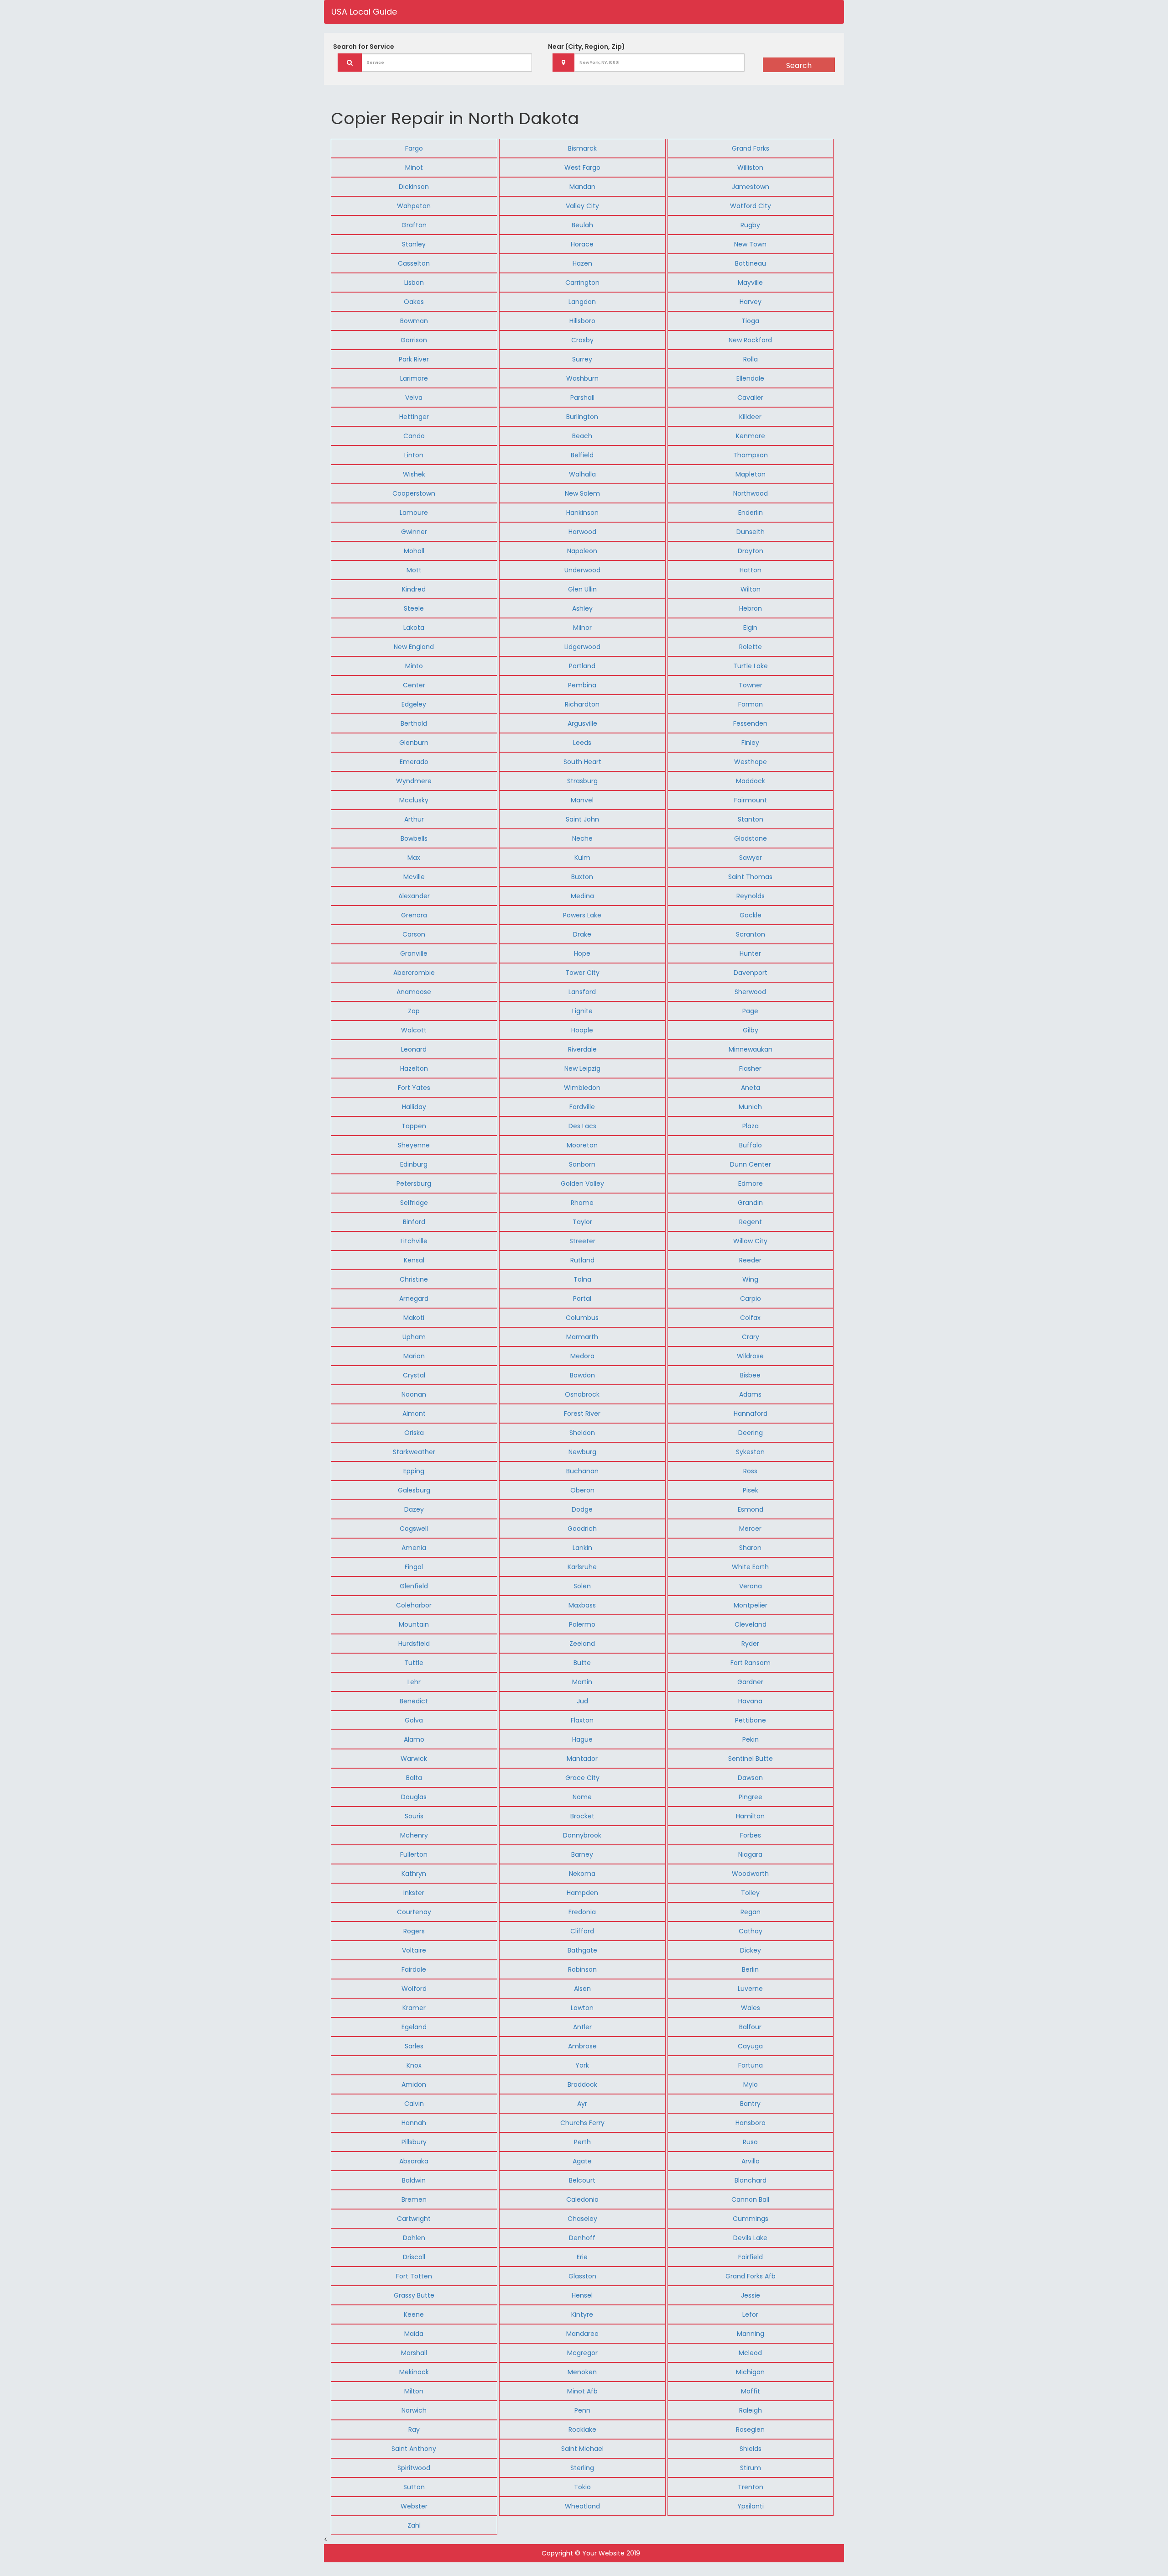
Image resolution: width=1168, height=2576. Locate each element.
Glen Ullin (582, 589)
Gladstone (751, 838)
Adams (750, 1394)
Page (750, 1011)
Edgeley (414, 704)
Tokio (582, 2487)
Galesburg (414, 1490)
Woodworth (750, 1874)
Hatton (751, 570)
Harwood (582, 532)
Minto (414, 666)
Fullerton (414, 1854)
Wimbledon (582, 1088)
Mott (414, 570)
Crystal (414, 1375)
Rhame (582, 1203)
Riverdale (582, 1049)
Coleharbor (414, 1605)
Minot (414, 168)
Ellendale (750, 378)
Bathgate (582, 1950)
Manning (751, 2334)
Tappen (414, 1126)
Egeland (414, 2027)
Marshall (414, 2353)
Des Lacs (582, 1126)
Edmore (751, 1183)
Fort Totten (414, 2276)
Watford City (751, 206)
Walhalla (582, 474)
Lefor (750, 2314)
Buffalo (751, 1145)
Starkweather (414, 1452)
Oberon (582, 1490)
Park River (414, 359)
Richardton (582, 704)
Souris (414, 1816)
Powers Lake (582, 915)
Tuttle (414, 1663)
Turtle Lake (751, 666)
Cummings (751, 2219)
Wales (751, 2008)
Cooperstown (414, 493)
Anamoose (414, 992)
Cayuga (750, 2046)
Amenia (414, 1548)
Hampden (582, 1893)
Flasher (750, 1068)
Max (414, 858)
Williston (750, 168)
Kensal (414, 1260)
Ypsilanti (751, 2506)
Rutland (582, 1260)
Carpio (751, 1298)
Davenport (751, 973)
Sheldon (582, 1433)
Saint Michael (582, 2449)
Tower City (582, 973)
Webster (414, 2506)
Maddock (751, 781)
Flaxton (582, 1720)
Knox (414, 2065)
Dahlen (414, 2238)
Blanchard (751, 2180)
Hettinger (414, 417)
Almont (414, 1414)
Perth (582, 2142)
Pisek (751, 1490)
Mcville (414, 877)
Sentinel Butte (751, 1759)
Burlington (582, 417)
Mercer (750, 1529)
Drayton (751, 551)
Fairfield (751, 2257)
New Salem (582, 493)
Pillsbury (414, 2142)
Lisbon (414, 283)
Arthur (414, 819)
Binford (414, 1222)
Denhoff (582, 2238)
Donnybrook (582, 1835)
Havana (750, 1701)
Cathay (751, 1931)
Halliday (414, 1107)
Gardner (750, 1682)
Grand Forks (751, 148)
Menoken (582, 2372)
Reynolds (751, 896)
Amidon (414, 2084)
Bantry (750, 2104)
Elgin (750, 628)
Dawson (750, 1778)
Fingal (414, 1567)
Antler (582, 2027)
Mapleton (751, 474)
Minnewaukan (751, 1049)
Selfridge (414, 1203)
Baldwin (414, 2180)
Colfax (750, 1318)
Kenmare (751, 436)
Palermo (582, 1624)
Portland (582, 666)
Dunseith (751, 532)
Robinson (582, 1969)
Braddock (582, 2084)
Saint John (582, 819)
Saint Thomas (750, 877)
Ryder (750, 1644)
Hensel (582, 2295)
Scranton (751, 934)
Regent (751, 1222)
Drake (582, 934)
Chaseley (582, 2219)
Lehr (414, 1682)
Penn (582, 2410)
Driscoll (414, 2257)
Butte (582, 1663)
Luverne (750, 1989)
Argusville (582, 723)
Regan (751, 1912)
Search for (364, 47)
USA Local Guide (364, 12)
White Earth (750, 1567)
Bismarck (582, 148)
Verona (751, 1586)
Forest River (582, 1414)
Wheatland (582, 2506)
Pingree (751, 1797)
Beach (582, 436)
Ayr (582, 2104)
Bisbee (750, 1375)
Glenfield (414, 1586)
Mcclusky (414, 800)
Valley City (582, 206)
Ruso (750, 2142)
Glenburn (414, 743)
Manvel (582, 800)
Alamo (414, 1739)
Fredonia (582, 1912)
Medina (582, 896)
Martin (582, 1682)
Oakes (414, 302)
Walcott (414, 1030)
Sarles (414, 2046)
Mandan (582, 187)
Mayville (750, 283)
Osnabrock (582, 1394)
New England (414, 647)
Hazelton (414, 1068)
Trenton (751, 2487)
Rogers (414, 1931)
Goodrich (582, 1529)
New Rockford (750, 340)
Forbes (751, 1835)
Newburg (582, 1452)
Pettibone (751, 1720)
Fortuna (751, 2065)
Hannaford (751, 1414)
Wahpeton (414, 206)
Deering (751, 1433)
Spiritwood (414, 2468)
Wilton (751, 589)
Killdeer (750, 417)
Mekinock (414, 2372)
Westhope (751, 762)
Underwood (582, 570)
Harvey (751, 302)
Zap (414, 1011)
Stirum (751, 2468)
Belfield (582, 455)
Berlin (750, 1969)
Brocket (582, 1816)
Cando (414, 436)
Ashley (582, 608)
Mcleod (750, 2353)
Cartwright (414, 2219)
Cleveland (751, 1624)
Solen (582, 1586)
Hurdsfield (414, 1644)
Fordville (582, 1107)
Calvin (414, 2104)
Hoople (582, 1030)
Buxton (582, 877)
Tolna (582, 1279)
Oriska (414, 1433)
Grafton (414, 225)
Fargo (414, 148)
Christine (414, 1279)
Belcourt (582, 2180)
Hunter (750, 953)
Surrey (582, 359)
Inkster (414, 1893)
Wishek (414, 474)
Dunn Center (751, 1164)
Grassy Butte (414, 2295)
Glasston (582, 2276)
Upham (414, 1337)
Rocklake (582, 2429)
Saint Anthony (414, 2449)
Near (587, 47)
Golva (414, 1720)
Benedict (414, 1701)
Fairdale (414, 1969)
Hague (582, 1739)
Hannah (414, 2123)
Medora (582, 1356)
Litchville (414, 1241)
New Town (750, 244)
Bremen (414, 2199)
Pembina (582, 685)
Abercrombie (414, 973)
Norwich (414, 2410)
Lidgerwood (582, 647)
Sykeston (750, 1452)
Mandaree (582, 2334)
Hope (582, 953)
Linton (414, 455)
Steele (414, 608)
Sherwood (750, 992)
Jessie (751, 2295)
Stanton (751, 819)
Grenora (414, 915)
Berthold (414, 723)
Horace (582, 244)
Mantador (582, 1759)
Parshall (582, 398)
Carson (414, 934)
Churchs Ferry (582, 2123)
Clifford (582, 1931)
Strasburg (582, 781)
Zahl (414, 2525)
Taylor (582, 1222)
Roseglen (750, 2429)
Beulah (582, 225)
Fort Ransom (751, 1663)
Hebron (751, 608)
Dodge (582, 1509)
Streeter (582, 1241)
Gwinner (414, 532)
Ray (414, 2429)
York (582, 2065)
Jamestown (751, 187)
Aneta (751, 1088)
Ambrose (582, 2046)
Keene (414, 2314)
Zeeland (582, 1644)
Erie (582, 2257)
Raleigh (751, 2410)
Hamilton (750, 1816)
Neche (582, 838)
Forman (751, 704)
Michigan (750, 2372)
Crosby (582, 340)
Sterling (582, 2468)
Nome (582, 1797)
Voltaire (414, 1950)
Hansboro (751, 2123)
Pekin (751, 1739)
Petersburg (414, 1183)
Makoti (414, 1318)
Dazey (414, 1509)
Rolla (751, 359)
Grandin (750, 1203)
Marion (414, 1356)
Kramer (414, 2008)
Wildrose (750, 1356)
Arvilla (751, 2161)
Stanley (414, 244)
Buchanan (582, 1471)
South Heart (582, 762)
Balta (414, 1778)
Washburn (582, 378)
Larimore (414, 378)
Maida (414, 2334)
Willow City (750, 1241)
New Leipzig (582, 1068)
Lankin (582, 1548)
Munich (750, 1107)
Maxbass (582, 1605)
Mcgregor (582, 2353)
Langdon (582, 302)
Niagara (750, 1854)
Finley (750, 743)
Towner (751, 685)
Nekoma (582, 1874)
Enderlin (751, 513)
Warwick (414, 1759)
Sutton (414, 2487)
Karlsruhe (582, 1567)
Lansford (582, 992)
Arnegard (414, 1298)
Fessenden (750, 723)
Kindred (414, 589)
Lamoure (414, 513)
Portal (582, 1298)
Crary (751, 1337)
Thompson (751, 455)
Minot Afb (582, 2391)
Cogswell (414, 1529)
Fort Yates (414, 1088)
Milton (414, 2391)
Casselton (414, 263)
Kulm (582, 858)
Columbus (582, 1318)
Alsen (582, 1989)
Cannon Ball (750, 2199)
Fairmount (751, 800)
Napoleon (582, 551)
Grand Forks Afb (751, 2276)
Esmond (751, 1509)
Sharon (750, 1548)
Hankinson (582, 513)
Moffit (751, 2391)
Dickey (751, 1950)
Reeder (750, 1260)
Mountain (414, 1624)
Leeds (582, 743)
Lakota (414, 628)
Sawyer (751, 858)
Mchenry (414, 1835)
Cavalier (750, 398)
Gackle (751, 915)
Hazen (582, 263)
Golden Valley (582, 1183)
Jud (582, 1701)
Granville (414, 953)
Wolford (414, 1989)
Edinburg (414, 1164)
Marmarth (582, 1337)
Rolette (751, 647)
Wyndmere (414, 781)
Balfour (750, 2027)
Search (799, 65)
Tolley (750, 1893)
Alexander (414, 896)
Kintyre (582, 2314)
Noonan (414, 1394)
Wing (750, 1279)
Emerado (414, 762)
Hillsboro (582, 321)
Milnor (582, 628)
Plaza (751, 1126)
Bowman (414, 321)
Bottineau (751, 263)
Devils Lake (750, 2238)
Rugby (750, 225)
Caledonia (582, 2199)
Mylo (751, 2084)
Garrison (414, 340)
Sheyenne (414, 1145)
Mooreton (582, 1145)
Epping (414, 1471)
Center (414, 685)
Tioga (750, 321)
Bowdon (582, 1375)
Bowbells (414, 838)
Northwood (751, 493)
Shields (751, 2449)
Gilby (751, 1030)
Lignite (582, 1011)
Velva (414, 398)
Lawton (582, 2008)
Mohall (414, 551)
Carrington (582, 283)
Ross (750, 1471)
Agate (582, 2161)
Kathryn (414, 1874)
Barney (582, 1854)
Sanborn (582, 1164)
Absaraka (414, 2161)
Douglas (414, 1797)
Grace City (582, 1778)
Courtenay (414, 1912)
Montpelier (751, 1605)
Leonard (414, 1049)
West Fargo (582, 168)
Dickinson (414, 187)
